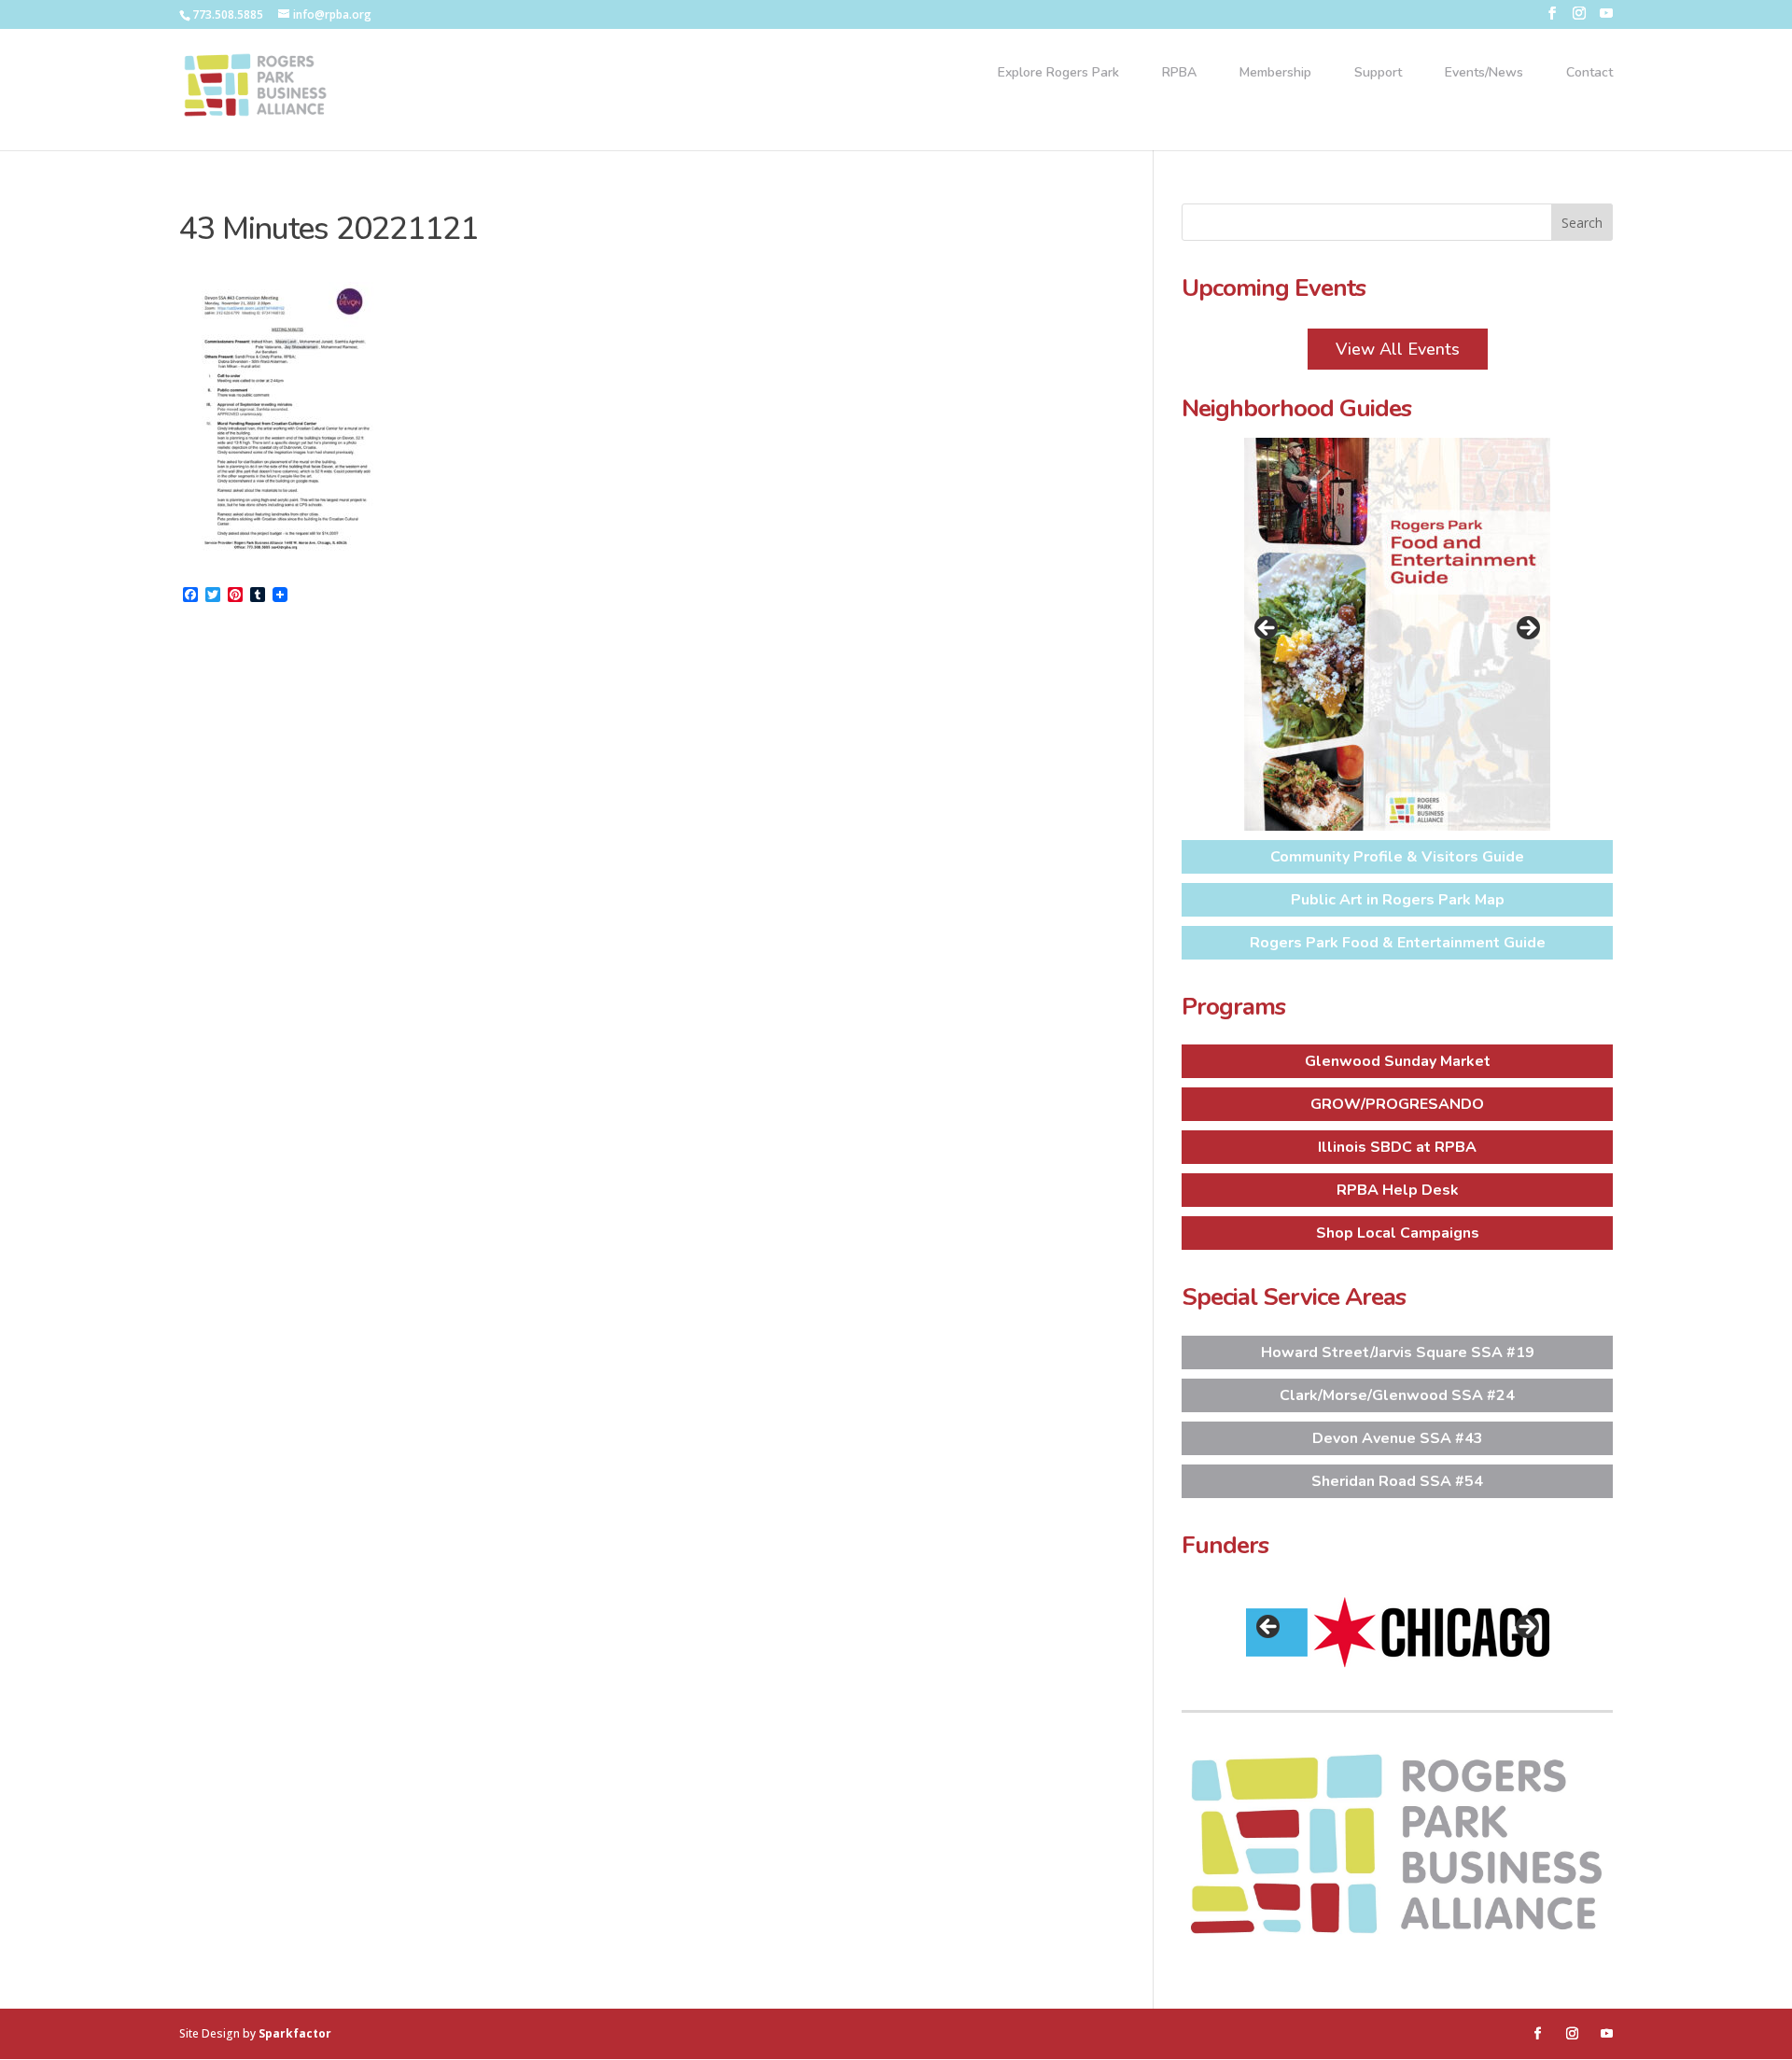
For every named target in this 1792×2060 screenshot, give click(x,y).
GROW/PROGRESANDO (1397, 1104)
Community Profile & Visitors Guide (1397, 857)
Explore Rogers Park (1058, 74)
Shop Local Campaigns (1398, 1233)
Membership (1275, 74)
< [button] (1267, 629)
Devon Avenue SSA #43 (1398, 1438)
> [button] (1527, 629)
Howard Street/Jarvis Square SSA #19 (1398, 1352)
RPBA (1179, 74)
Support (1378, 74)
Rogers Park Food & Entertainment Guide (1398, 943)
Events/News (1484, 74)
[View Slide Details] (1397, 634)
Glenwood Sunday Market (1398, 1061)
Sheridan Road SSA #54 (1397, 1481)
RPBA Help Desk (1398, 1190)
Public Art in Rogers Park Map (1398, 900)
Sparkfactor (295, 2033)
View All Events (1398, 349)
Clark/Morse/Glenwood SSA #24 (1397, 1395)
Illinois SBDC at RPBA (1397, 1147)
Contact (1589, 74)
